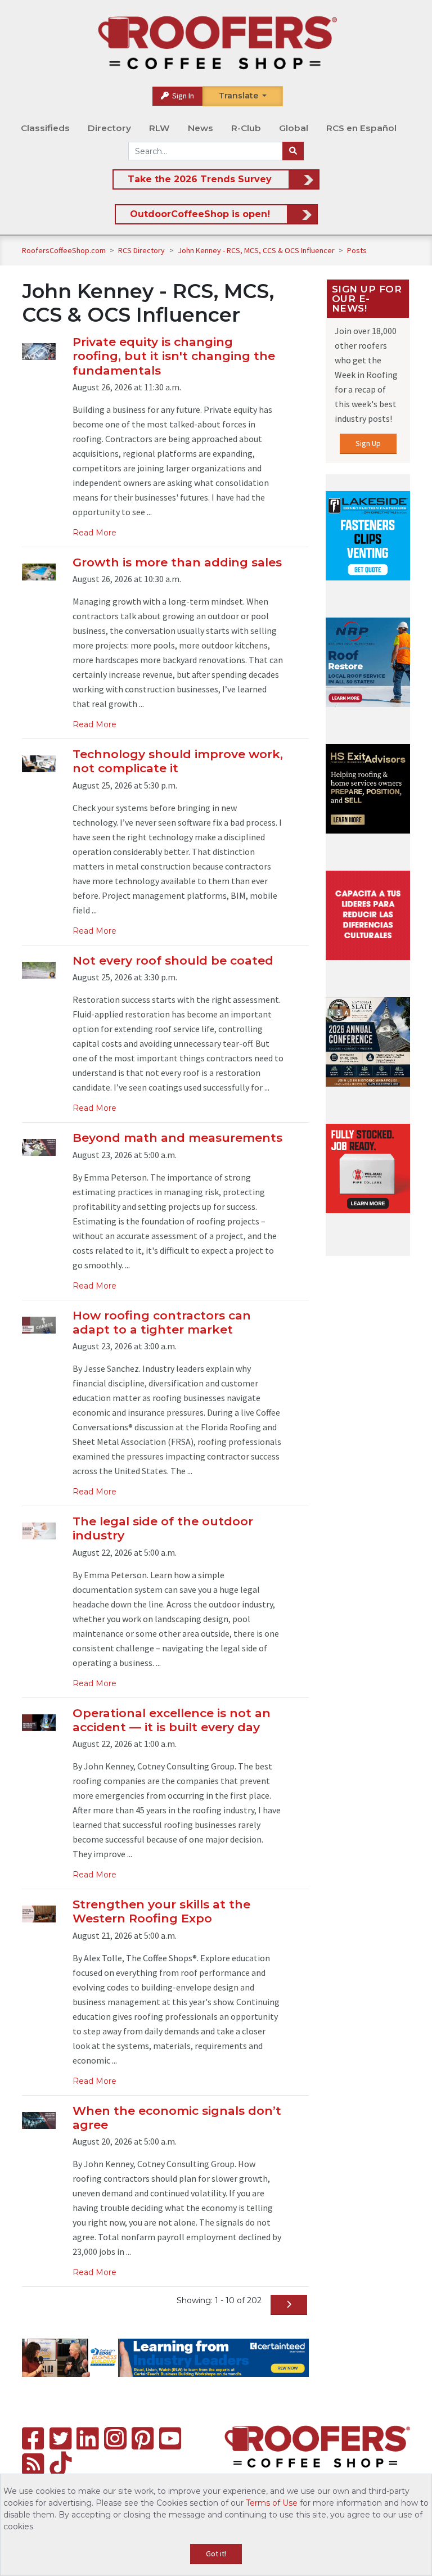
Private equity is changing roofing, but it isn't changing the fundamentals (174, 356)
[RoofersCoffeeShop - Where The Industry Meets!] (217, 43)
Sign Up (368, 443)
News (201, 128)
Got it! (216, 2554)
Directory (109, 128)
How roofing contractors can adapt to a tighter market (162, 1322)
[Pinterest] (143, 2438)
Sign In (182, 96)
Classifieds (45, 128)
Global (294, 128)
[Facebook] (33, 2438)
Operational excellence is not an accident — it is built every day (172, 1720)
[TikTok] (60, 2464)
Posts (357, 250)
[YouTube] (170, 2438)
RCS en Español (361, 128)
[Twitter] (60, 2438)
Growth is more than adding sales (177, 562)
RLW (159, 128)
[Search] (293, 151)
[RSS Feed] (33, 2464)
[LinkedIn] (87, 2438)
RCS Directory (142, 250)
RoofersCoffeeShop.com (64, 250)
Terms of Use (272, 2503)
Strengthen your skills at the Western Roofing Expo (161, 1911)
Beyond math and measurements (177, 1138)
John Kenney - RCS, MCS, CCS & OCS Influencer (257, 250)
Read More (94, 533)
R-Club (246, 128)
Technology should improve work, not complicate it (178, 761)
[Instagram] (115, 2438)
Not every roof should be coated (173, 960)
